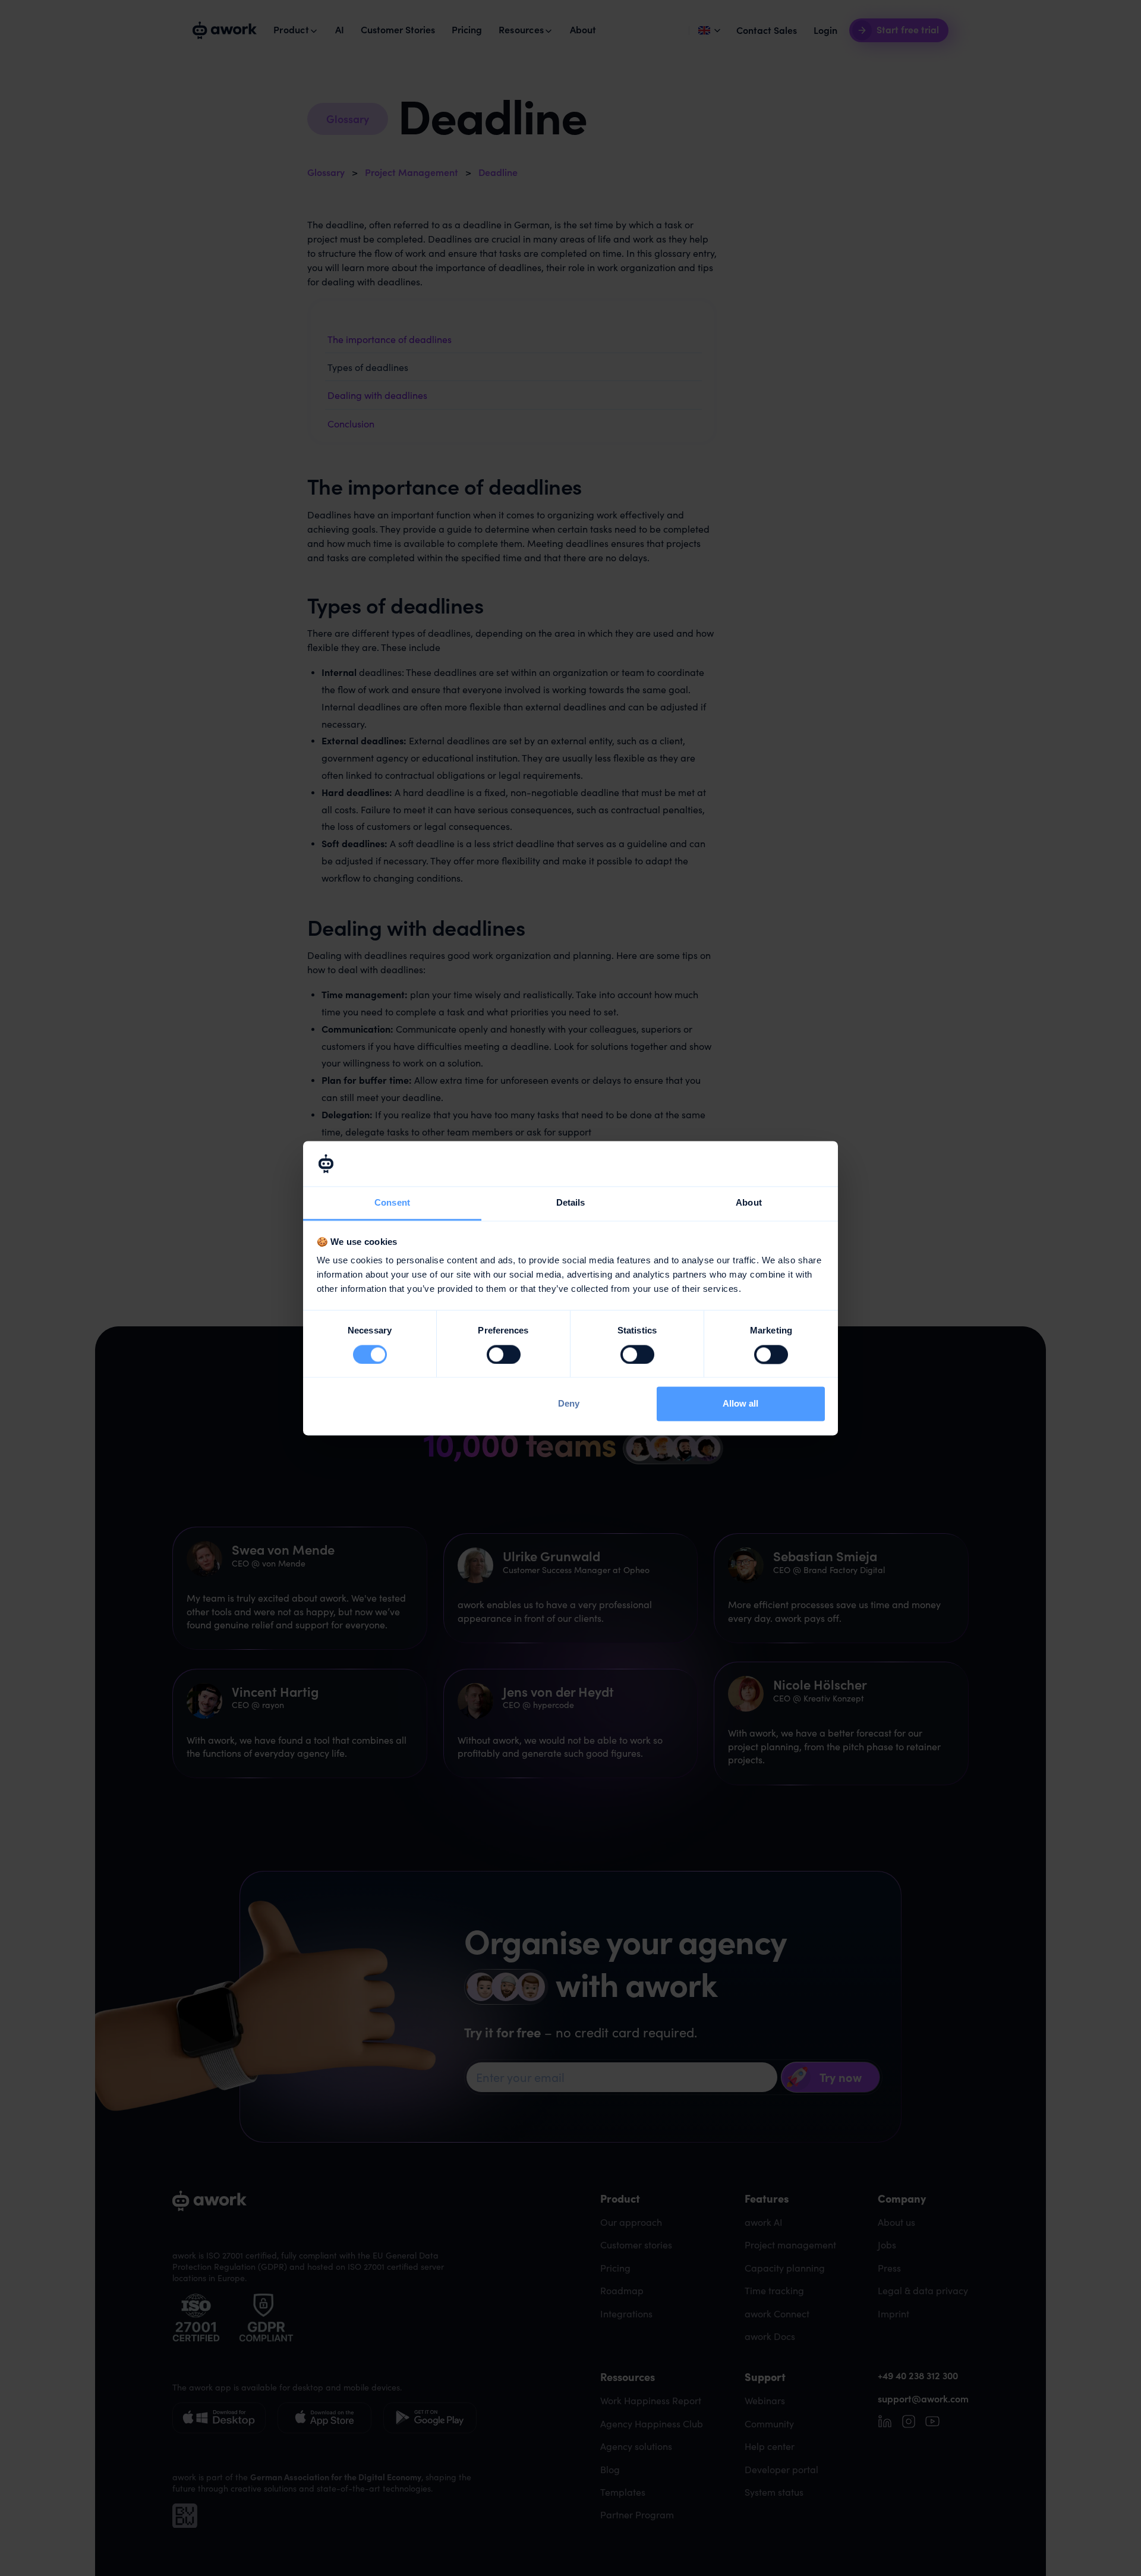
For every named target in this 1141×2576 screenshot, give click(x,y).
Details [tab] (571, 1203)
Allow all (740, 1404)
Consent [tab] (392, 1203)
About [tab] (749, 1203)
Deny (569, 1404)
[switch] (504, 1354)
